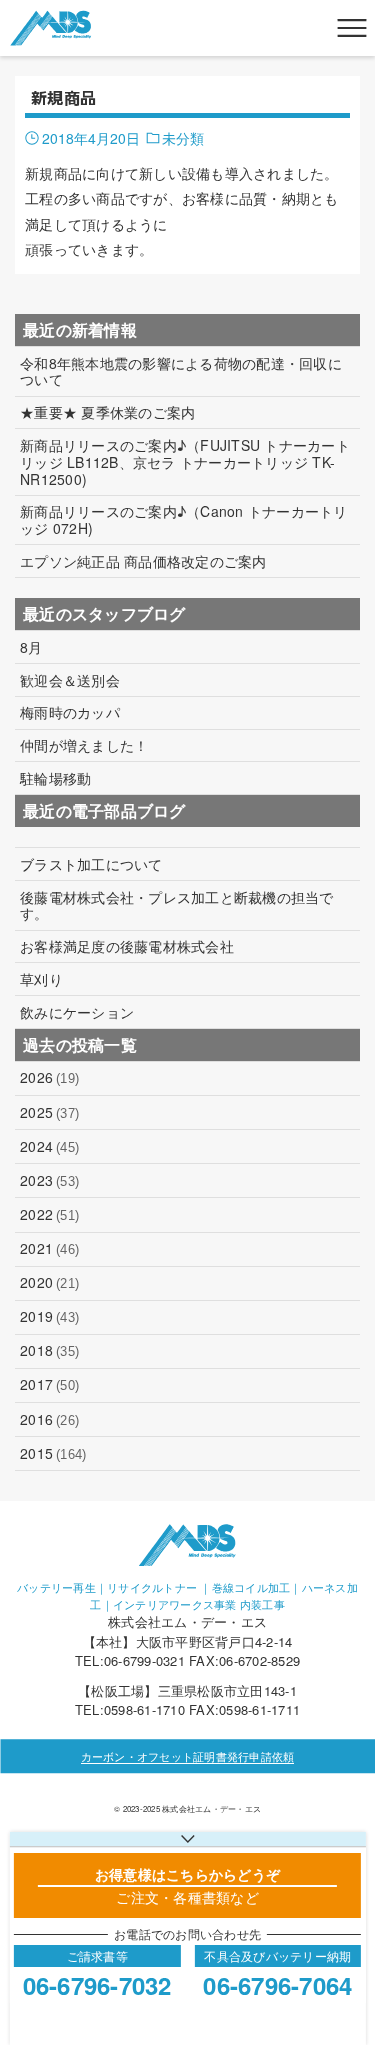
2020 (49, 1282)
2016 (49, 1419)
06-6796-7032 (97, 1985)
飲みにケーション (77, 1012)
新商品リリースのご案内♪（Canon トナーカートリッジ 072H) (184, 520)
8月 (31, 647)
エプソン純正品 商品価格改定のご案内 (143, 561)
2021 (49, 1248)
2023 (49, 1180)
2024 (49, 1146)
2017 (49, 1384)
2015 (53, 1453)
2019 (49, 1316)
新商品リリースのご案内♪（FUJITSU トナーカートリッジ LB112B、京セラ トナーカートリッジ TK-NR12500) (185, 462)
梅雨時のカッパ (70, 712)
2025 (49, 1112)
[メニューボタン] (352, 28)
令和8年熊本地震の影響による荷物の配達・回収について (181, 372)
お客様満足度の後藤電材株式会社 (127, 946)
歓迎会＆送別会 (70, 680)
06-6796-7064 (277, 1985)
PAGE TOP (347, 1965)
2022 (49, 1214)
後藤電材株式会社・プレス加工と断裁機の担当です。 (177, 906)
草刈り (41, 979)
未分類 (183, 138)
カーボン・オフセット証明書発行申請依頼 (188, 1756)
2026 (49, 1077)
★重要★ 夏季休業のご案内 (107, 412)
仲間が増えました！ (84, 745)
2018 (49, 1350)
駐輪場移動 (55, 778)
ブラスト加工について (91, 864)
